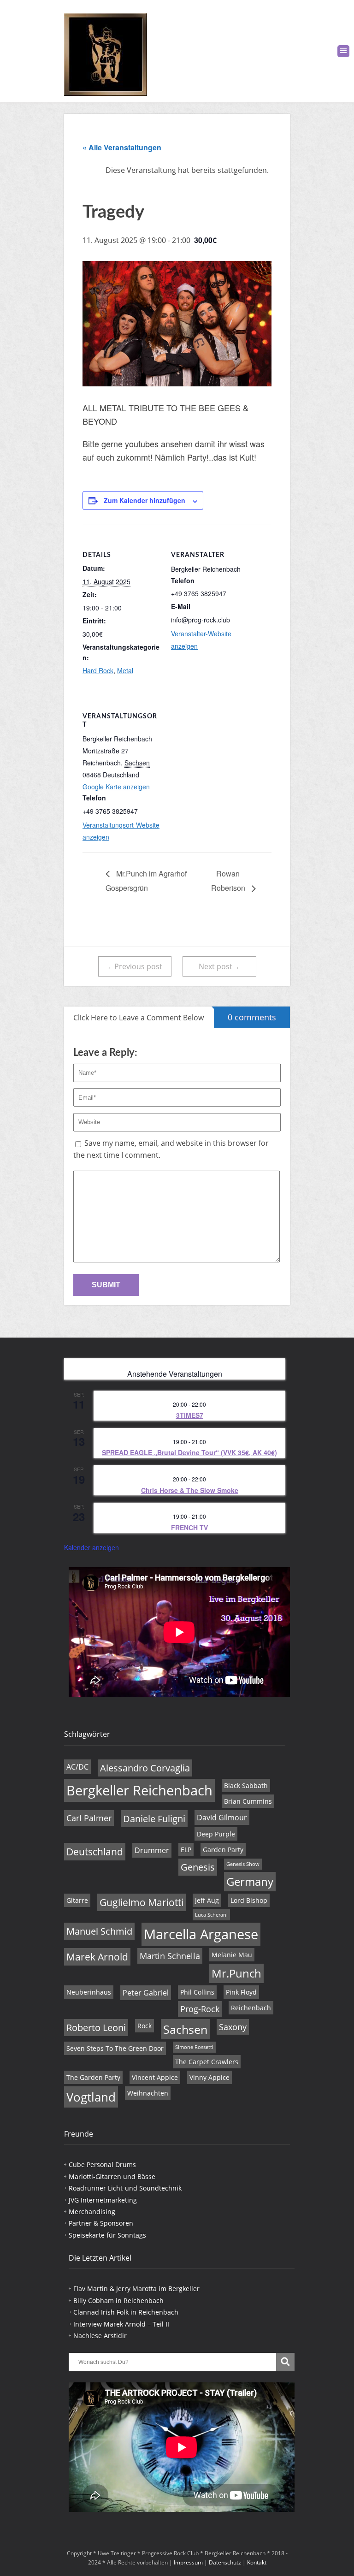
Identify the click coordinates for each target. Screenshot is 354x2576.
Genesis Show (243, 1864)
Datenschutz (225, 2562)
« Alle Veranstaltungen (122, 147)
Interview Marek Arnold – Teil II (121, 2324)
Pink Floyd (241, 1992)
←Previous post (135, 966)
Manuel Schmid (99, 1931)
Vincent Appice (155, 2077)
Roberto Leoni (96, 2028)
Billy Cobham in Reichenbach (118, 2301)
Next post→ (219, 966)
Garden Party (223, 1850)
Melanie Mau (232, 1955)
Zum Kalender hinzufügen (145, 500)
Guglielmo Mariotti (142, 1902)
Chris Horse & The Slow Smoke (190, 1490)
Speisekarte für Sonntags (107, 2235)
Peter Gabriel (146, 1993)
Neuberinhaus (89, 1992)
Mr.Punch (236, 1973)
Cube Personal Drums (102, 2164)
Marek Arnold (97, 1957)
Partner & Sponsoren (101, 2223)
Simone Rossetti (194, 2047)
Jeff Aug (207, 1900)
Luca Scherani (211, 1915)
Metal (125, 670)
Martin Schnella (170, 1956)
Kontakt (257, 2562)
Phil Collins (197, 1992)
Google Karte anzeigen (116, 787)
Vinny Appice (209, 2077)
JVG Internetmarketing (103, 2200)
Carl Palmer (89, 1818)
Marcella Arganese (201, 1934)
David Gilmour (222, 1818)
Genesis (198, 1867)
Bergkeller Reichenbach (139, 1790)
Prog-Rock (200, 2009)
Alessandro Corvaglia (145, 1768)
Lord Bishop (249, 1900)
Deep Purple (216, 1834)
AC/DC (77, 1767)
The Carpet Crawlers (207, 2062)
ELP (186, 1850)
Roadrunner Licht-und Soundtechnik (125, 2188)
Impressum (188, 2562)
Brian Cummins (248, 1801)
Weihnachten (148, 2093)
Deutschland (95, 1852)
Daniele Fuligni (154, 1819)
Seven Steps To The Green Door (115, 2048)
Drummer (152, 1850)
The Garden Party (93, 2077)
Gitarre (77, 1900)
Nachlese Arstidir (100, 2336)
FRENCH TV (189, 1528)
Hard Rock (98, 670)
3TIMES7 (190, 1415)
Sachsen (185, 2029)
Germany (250, 1882)
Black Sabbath (246, 1785)
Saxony (233, 2027)
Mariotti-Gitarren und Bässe (112, 2176)
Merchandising (92, 2212)
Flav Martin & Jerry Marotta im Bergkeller (136, 2289)
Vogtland (91, 2097)
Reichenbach (251, 2008)
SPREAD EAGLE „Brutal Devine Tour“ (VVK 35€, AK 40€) (189, 1452)
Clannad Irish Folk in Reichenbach (126, 2312)
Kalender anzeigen (91, 1547)
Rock (145, 2026)
